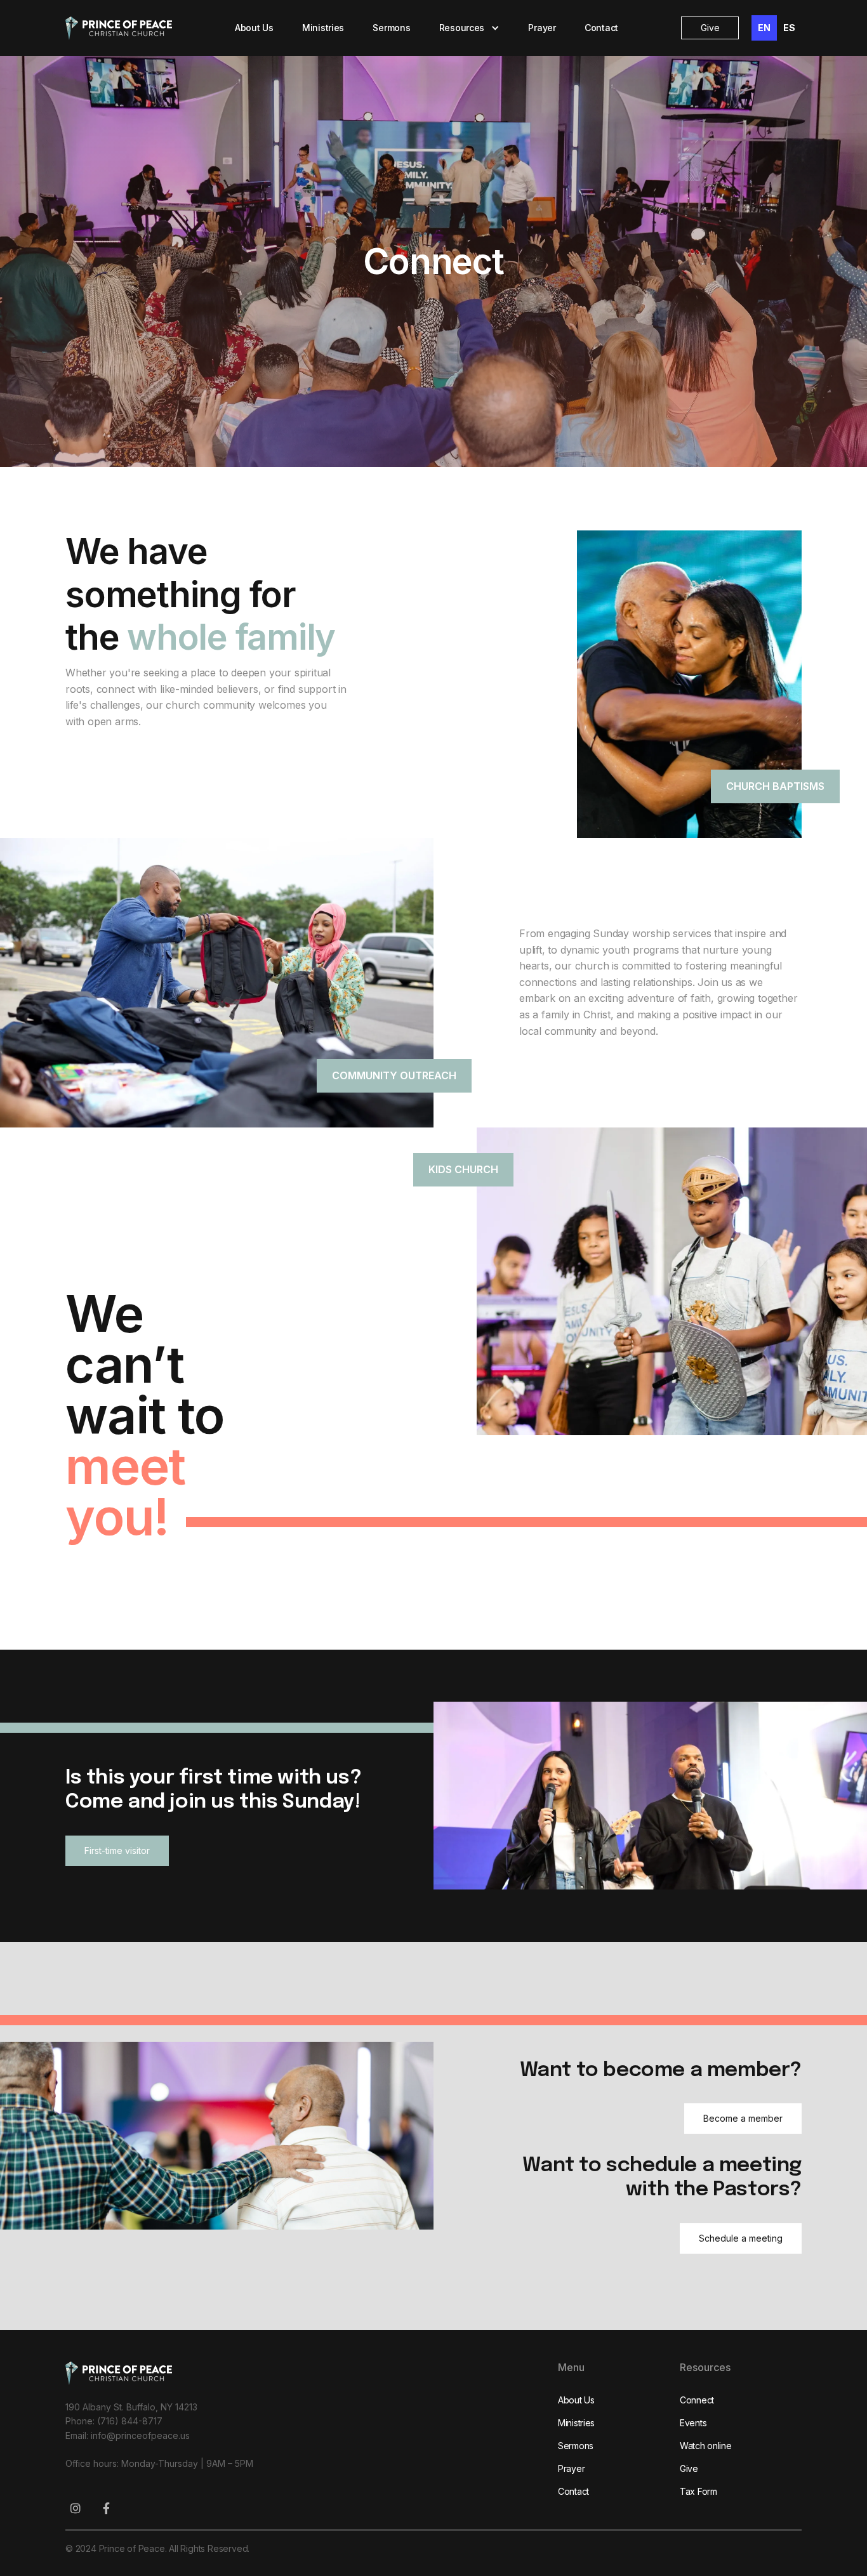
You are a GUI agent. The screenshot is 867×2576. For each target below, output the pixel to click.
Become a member (743, 2118)
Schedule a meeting (741, 2238)
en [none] (764, 28)
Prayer (542, 28)
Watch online (706, 2446)
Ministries (323, 28)
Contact (601, 28)
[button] (469, 28)
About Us (254, 28)
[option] (789, 28)
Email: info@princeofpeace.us (128, 2435)
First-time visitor (117, 1850)
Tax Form (698, 2491)
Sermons (391, 28)
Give (710, 28)
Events (693, 2423)
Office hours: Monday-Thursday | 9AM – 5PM (159, 2463)
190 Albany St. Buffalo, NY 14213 (131, 2407)
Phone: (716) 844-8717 (114, 2421)
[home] (119, 28)
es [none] (789, 28)
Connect (697, 2400)
